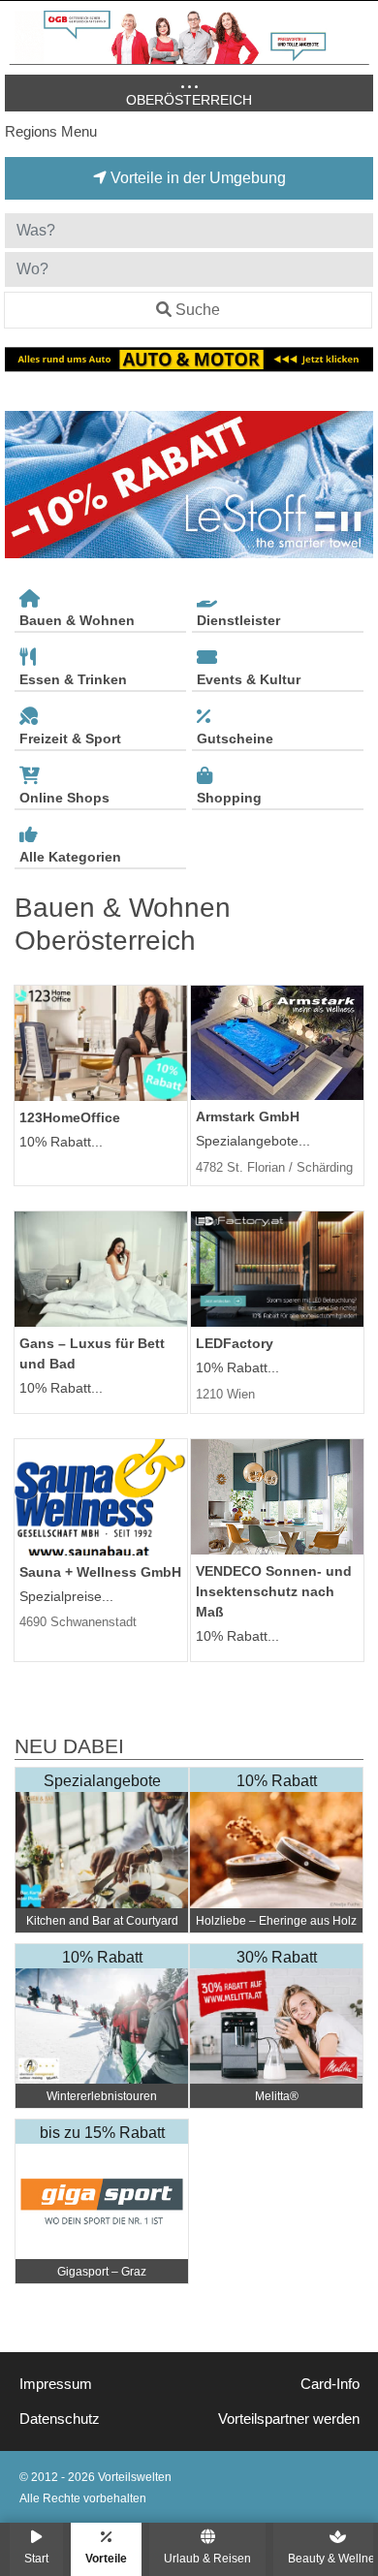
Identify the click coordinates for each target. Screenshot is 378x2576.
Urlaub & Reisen (207, 2558)
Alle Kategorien (70, 857)
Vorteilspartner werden (289, 2419)
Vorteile (106, 2558)
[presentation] (23, 485)
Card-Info (330, 2384)
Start (36, 2558)
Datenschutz (60, 2419)
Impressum (56, 2384)
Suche (198, 310)
